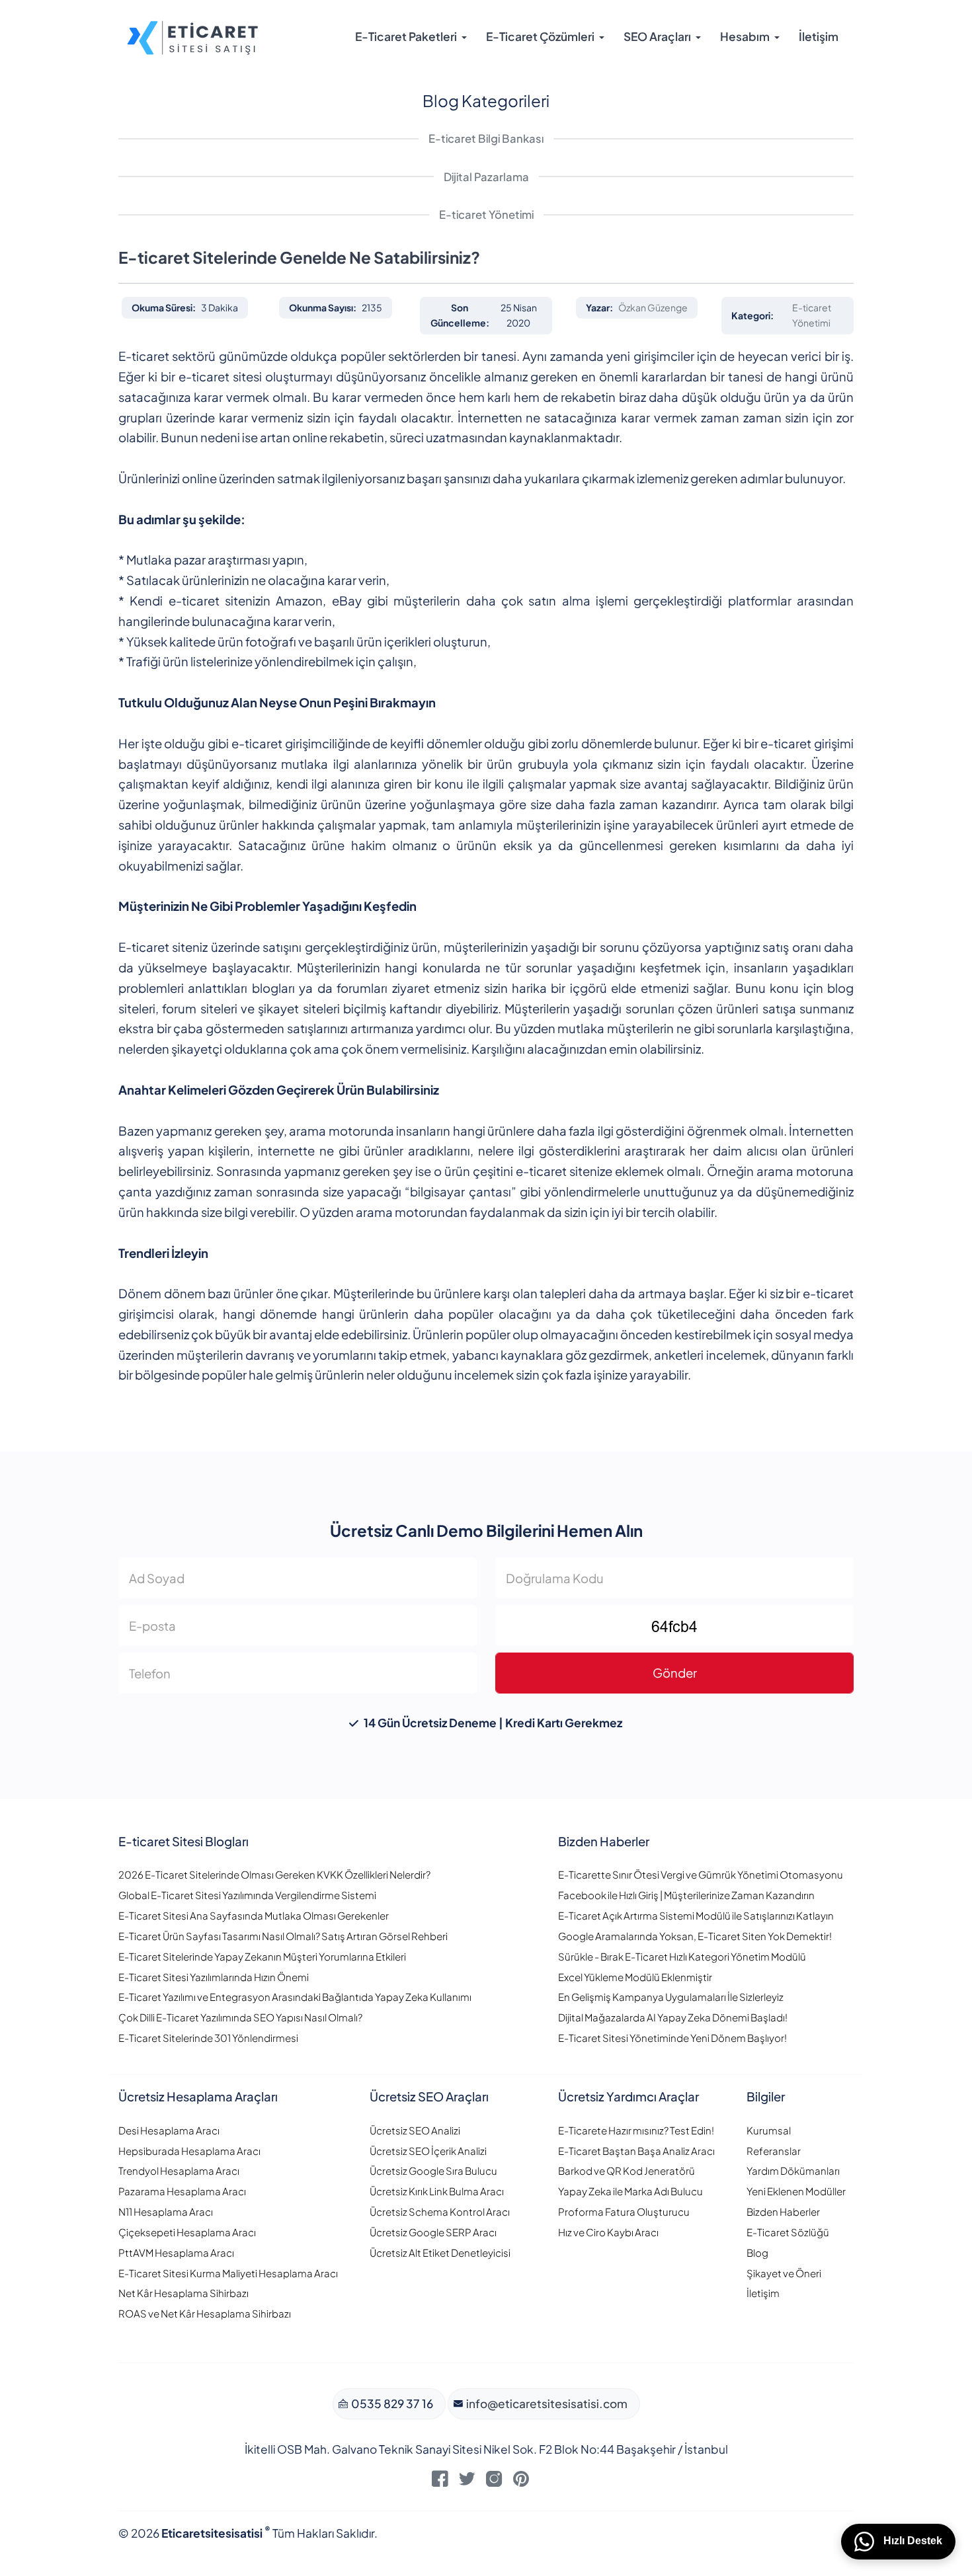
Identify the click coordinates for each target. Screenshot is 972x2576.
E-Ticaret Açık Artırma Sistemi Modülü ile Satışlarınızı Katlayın (696, 1915)
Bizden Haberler (783, 2211)
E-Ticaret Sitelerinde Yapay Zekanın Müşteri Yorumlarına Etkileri (262, 1956)
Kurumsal (769, 2130)
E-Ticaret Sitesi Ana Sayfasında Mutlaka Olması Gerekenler (254, 1915)
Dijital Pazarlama (486, 177)
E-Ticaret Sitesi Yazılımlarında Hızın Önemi (214, 1977)
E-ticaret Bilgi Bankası (486, 138)
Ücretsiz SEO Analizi (415, 2130)
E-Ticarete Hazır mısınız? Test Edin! (636, 2130)
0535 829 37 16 (391, 2403)
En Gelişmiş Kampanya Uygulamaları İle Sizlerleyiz (671, 1997)
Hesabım (745, 36)
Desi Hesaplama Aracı (169, 2130)
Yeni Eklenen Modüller (796, 2191)
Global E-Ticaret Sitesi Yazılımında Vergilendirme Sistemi (247, 1895)
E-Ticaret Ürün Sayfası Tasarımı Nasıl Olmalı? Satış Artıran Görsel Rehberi (283, 1936)
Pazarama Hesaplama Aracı (182, 2191)
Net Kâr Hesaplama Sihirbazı (183, 2293)
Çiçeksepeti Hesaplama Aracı (187, 2232)
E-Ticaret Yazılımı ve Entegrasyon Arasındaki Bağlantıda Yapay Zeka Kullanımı (295, 1997)
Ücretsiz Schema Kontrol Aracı (440, 2211)
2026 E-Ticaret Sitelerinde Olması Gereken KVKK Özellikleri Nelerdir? (274, 1874)
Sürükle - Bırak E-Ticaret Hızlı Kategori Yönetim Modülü (682, 1956)
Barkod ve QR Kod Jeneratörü (627, 2170)
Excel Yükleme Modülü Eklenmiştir (635, 1977)
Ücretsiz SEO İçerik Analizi (428, 2151)
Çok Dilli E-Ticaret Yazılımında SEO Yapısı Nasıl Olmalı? (240, 2017)
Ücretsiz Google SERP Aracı (433, 2232)
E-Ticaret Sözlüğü (788, 2232)
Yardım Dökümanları (793, 2170)
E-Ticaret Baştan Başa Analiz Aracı (636, 2151)
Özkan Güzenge (653, 307)
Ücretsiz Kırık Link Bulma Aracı (437, 2191)
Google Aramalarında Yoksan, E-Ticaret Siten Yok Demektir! (695, 1936)
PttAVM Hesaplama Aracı (176, 2252)
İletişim (819, 36)
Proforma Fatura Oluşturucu (624, 2211)
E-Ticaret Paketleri (406, 36)
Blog (757, 2252)
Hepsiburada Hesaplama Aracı (189, 2151)
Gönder (675, 1673)
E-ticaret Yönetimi (486, 215)
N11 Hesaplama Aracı (166, 2211)
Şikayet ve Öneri (784, 2273)
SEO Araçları (657, 36)
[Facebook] (440, 2482)
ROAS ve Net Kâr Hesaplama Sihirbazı (205, 2313)
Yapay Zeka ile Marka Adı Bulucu (630, 2191)
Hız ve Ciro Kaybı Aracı (608, 2232)
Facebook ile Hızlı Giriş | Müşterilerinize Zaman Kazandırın (686, 1895)
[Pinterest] (521, 2482)
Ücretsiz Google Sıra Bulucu (433, 2170)
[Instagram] (494, 2482)
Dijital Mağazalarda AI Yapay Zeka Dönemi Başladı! (673, 2017)
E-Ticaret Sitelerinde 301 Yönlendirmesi (208, 2038)
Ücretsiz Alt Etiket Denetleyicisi (440, 2252)
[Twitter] (467, 2482)
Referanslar (774, 2151)
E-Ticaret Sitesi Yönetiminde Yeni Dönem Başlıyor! (672, 2038)
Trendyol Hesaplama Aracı (179, 2170)
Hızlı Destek (911, 2541)
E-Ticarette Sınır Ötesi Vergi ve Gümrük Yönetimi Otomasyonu (701, 1874)
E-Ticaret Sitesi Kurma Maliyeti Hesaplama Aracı (228, 2273)
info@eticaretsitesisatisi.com (546, 2403)
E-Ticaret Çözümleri (540, 36)
